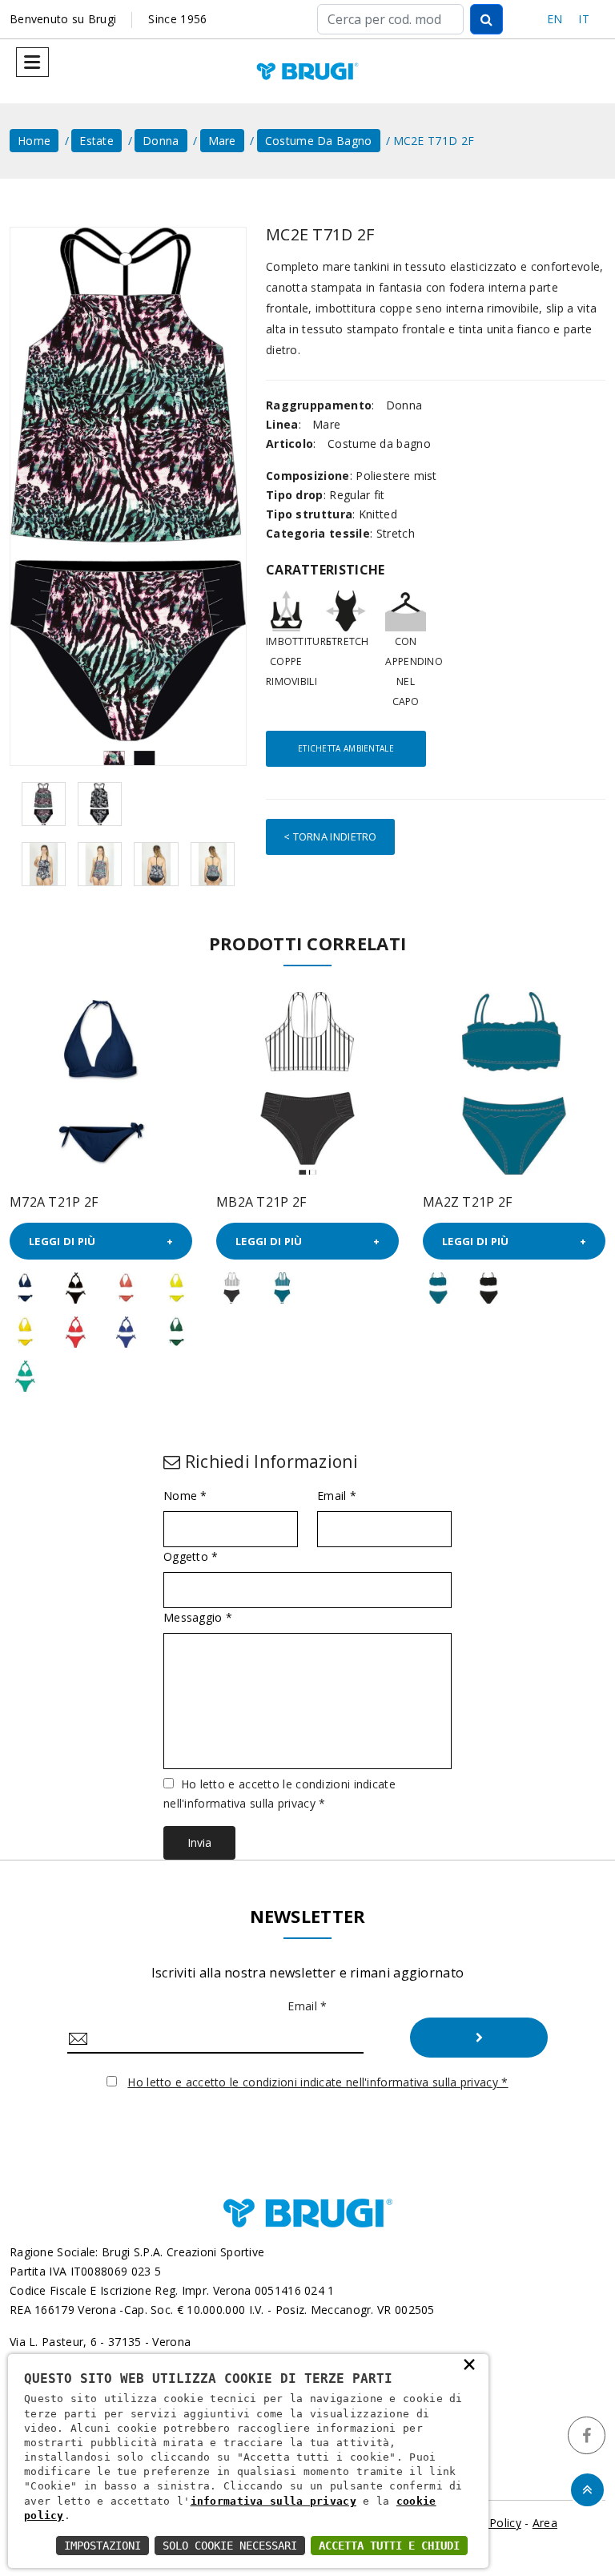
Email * (337, 1496)
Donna (161, 141)
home (34, 141)
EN (555, 19)
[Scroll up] (587, 2490)
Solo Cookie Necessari (230, 2546)
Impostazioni (102, 2546)
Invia (199, 1842)
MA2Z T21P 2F (261, 1202)
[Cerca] (486, 19)
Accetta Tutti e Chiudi (389, 2546)
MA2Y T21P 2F (467, 1202)
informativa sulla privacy (274, 2501)
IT (584, 19)
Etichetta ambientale (346, 748)
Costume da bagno (319, 141)
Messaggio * (198, 1618)
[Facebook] (587, 2435)
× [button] (469, 2364)
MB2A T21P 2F (55, 1202)
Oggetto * (191, 1557)
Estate (96, 141)
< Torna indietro (330, 836)
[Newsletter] (479, 2038)
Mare (222, 141)
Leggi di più (62, 1241)
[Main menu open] (32, 62)
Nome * (185, 1496)
